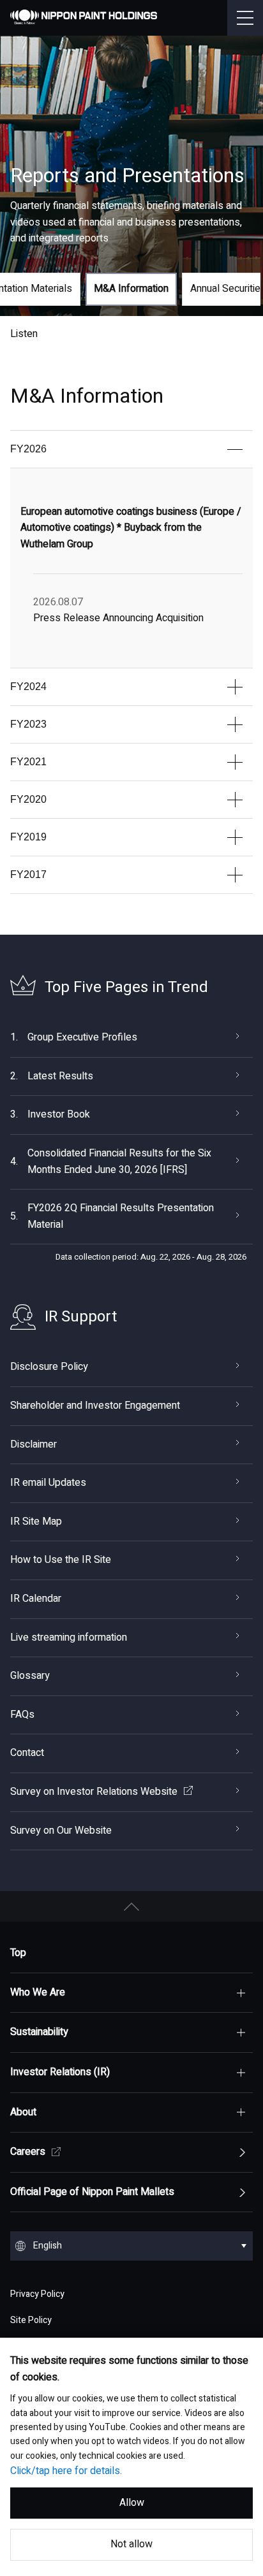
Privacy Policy (37, 2294)
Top (18, 1953)
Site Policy (31, 2320)
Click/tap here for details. (66, 2471)
